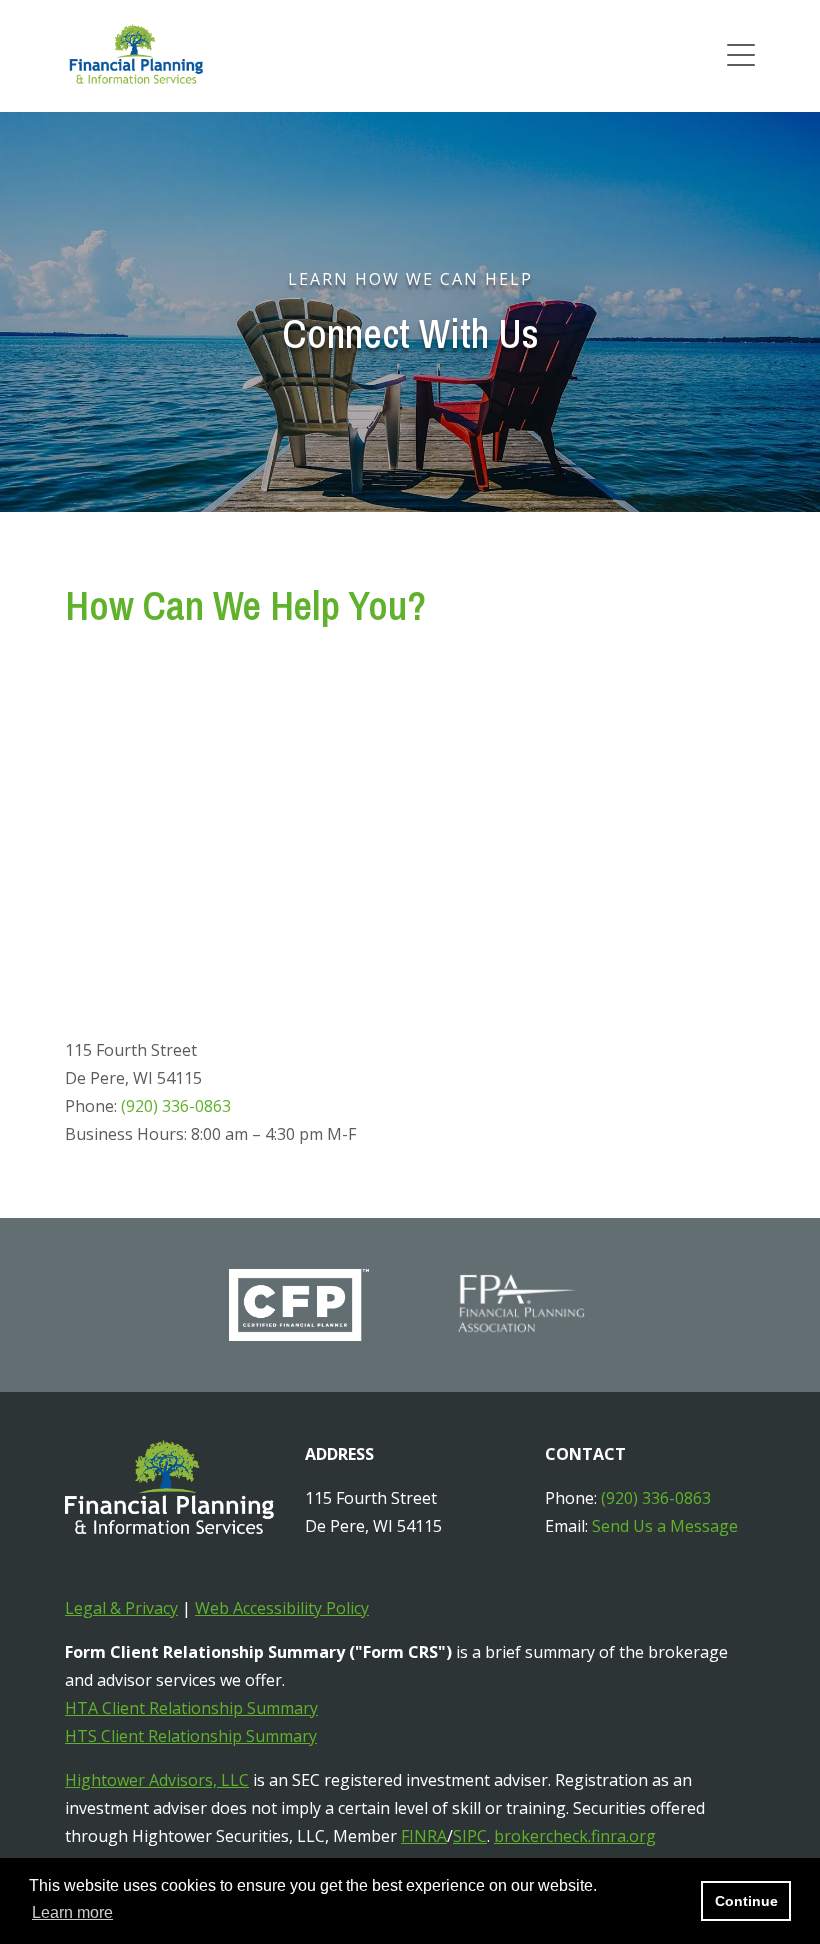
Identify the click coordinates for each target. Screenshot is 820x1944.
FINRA (424, 1836)
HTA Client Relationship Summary (191, 1708)
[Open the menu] (741, 56)
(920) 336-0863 (176, 1106)
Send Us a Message (665, 1526)
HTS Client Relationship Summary (191, 1736)
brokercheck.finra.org (575, 1836)
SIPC (470, 1836)
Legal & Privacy (121, 1608)
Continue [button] (746, 1901)
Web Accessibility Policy (282, 1608)
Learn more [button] (72, 1912)
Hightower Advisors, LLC (157, 1780)
